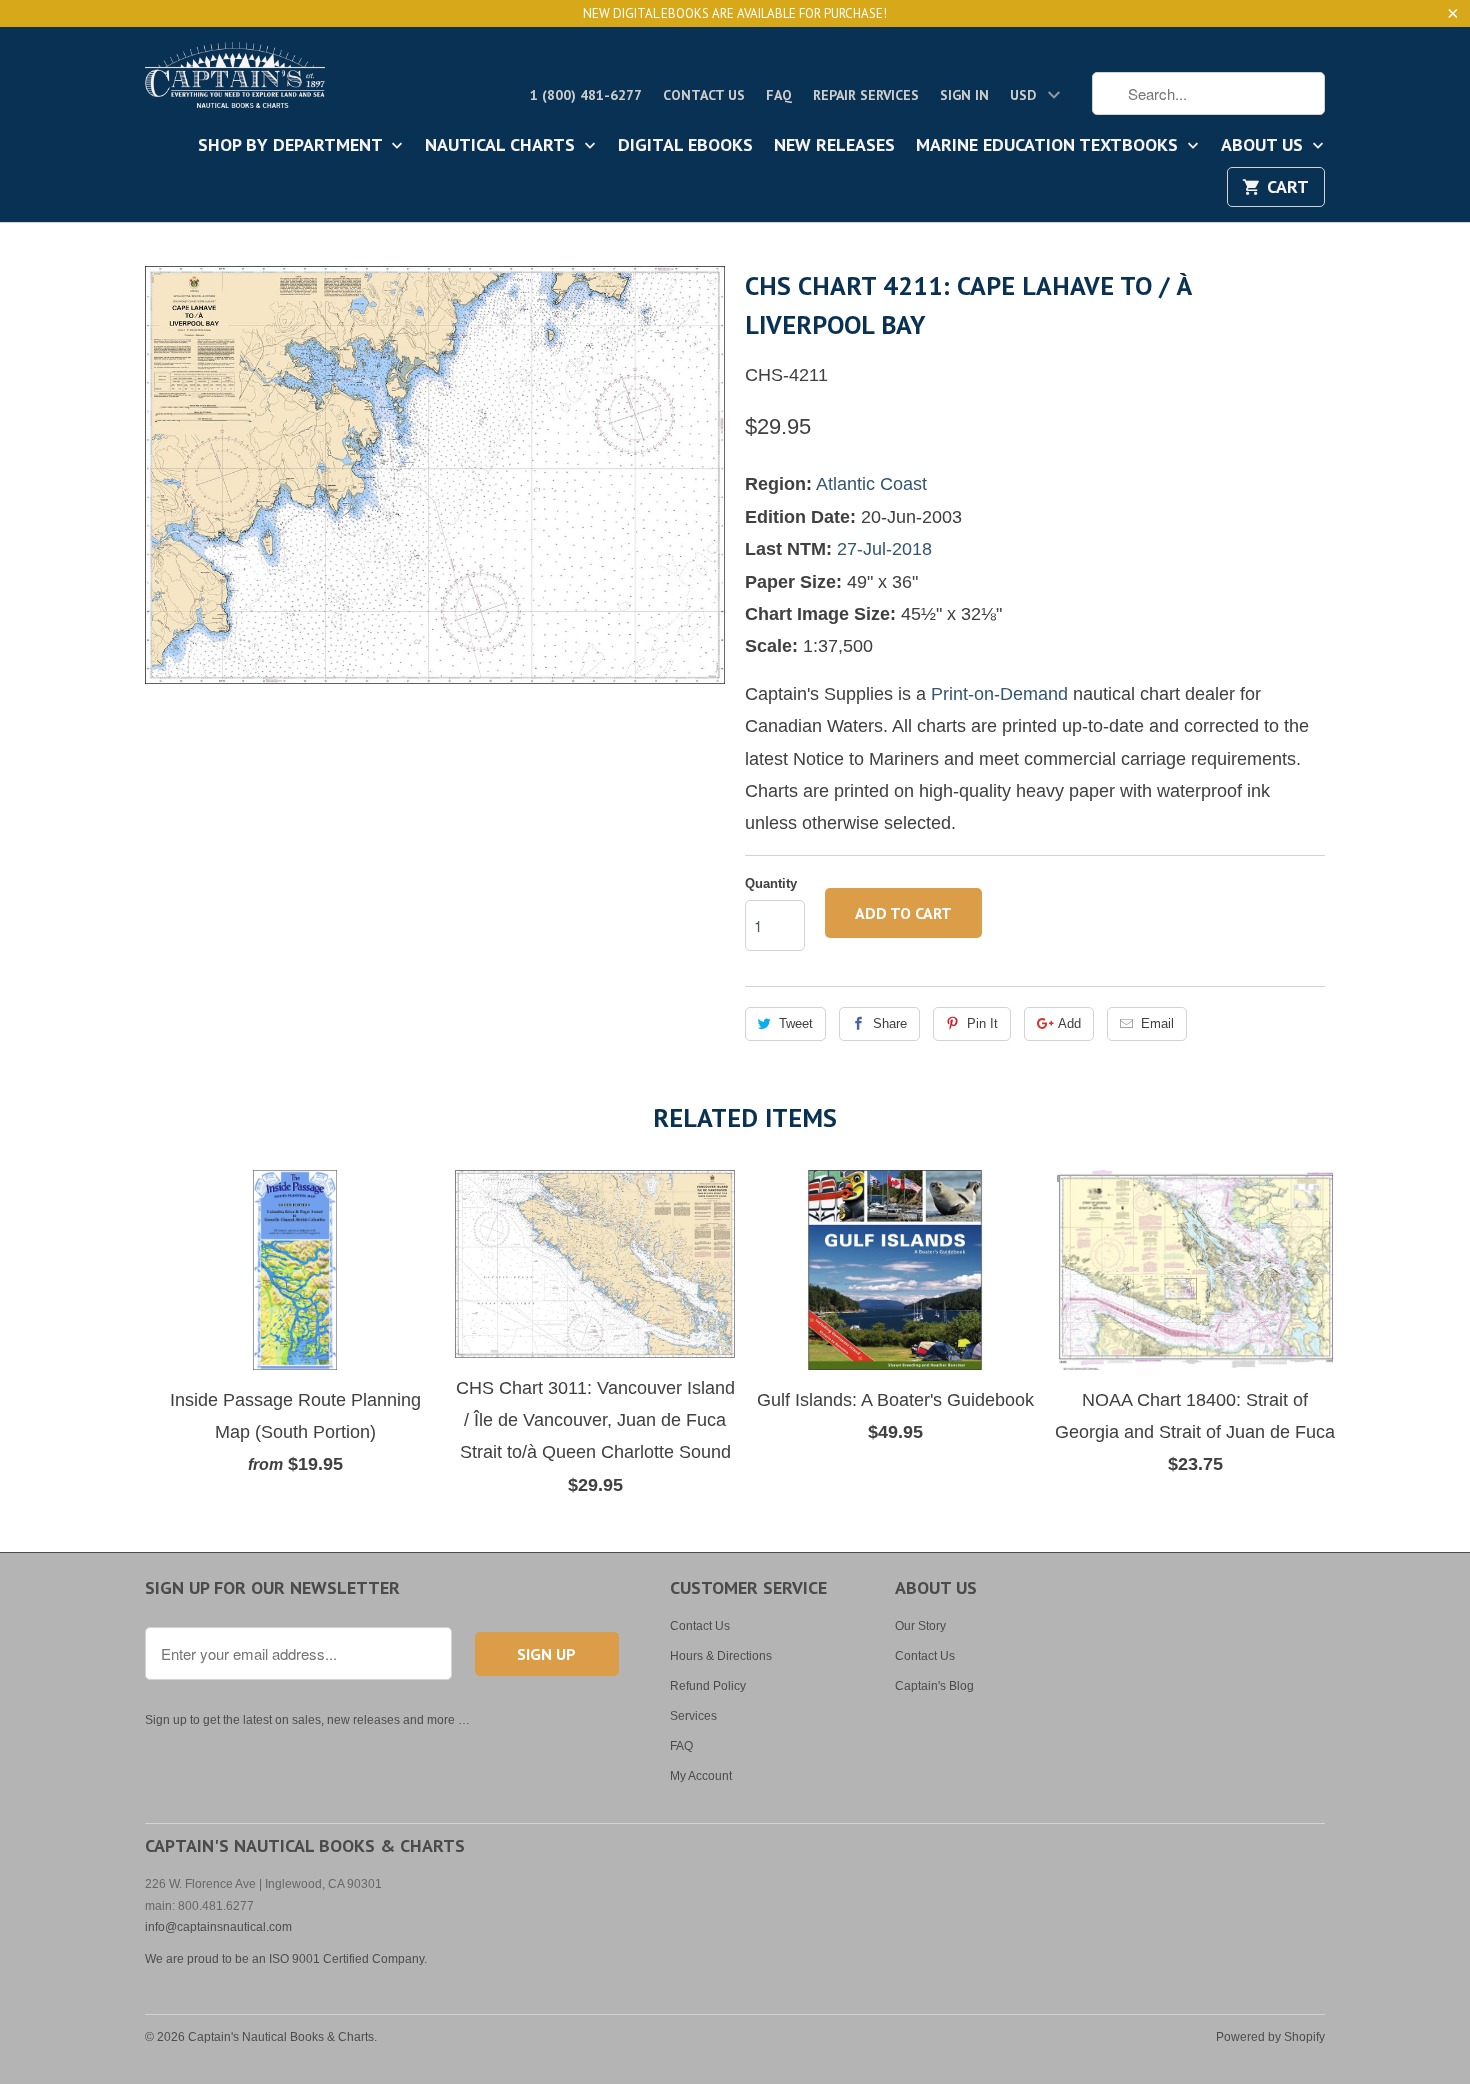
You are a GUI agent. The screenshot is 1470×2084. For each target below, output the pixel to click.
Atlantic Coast (871, 484)
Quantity (771, 883)
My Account (701, 1776)
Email (1157, 1023)
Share (890, 1023)
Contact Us (704, 95)
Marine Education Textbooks (1049, 146)
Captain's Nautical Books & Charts (281, 2037)
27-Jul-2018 (884, 549)
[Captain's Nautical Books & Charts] (235, 81)
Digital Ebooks (685, 146)
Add (1069, 1023)
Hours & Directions (721, 1656)
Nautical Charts (502, 146)
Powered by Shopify (1270, 2037)
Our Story (920, 1626)
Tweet (796, 1023)
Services (693, 1716)
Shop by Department (292, 146)
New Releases (834, 146)
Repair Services (866, 95)
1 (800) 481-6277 (586, 95)
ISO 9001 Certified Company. (348, 1959)
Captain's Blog (934, 1686)
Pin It (982, 1023)
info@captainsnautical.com (218, 1927)
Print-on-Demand (999, 694)
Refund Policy (708, 1686)
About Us (1264, 146)
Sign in (964, 95)
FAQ (779, 95)
